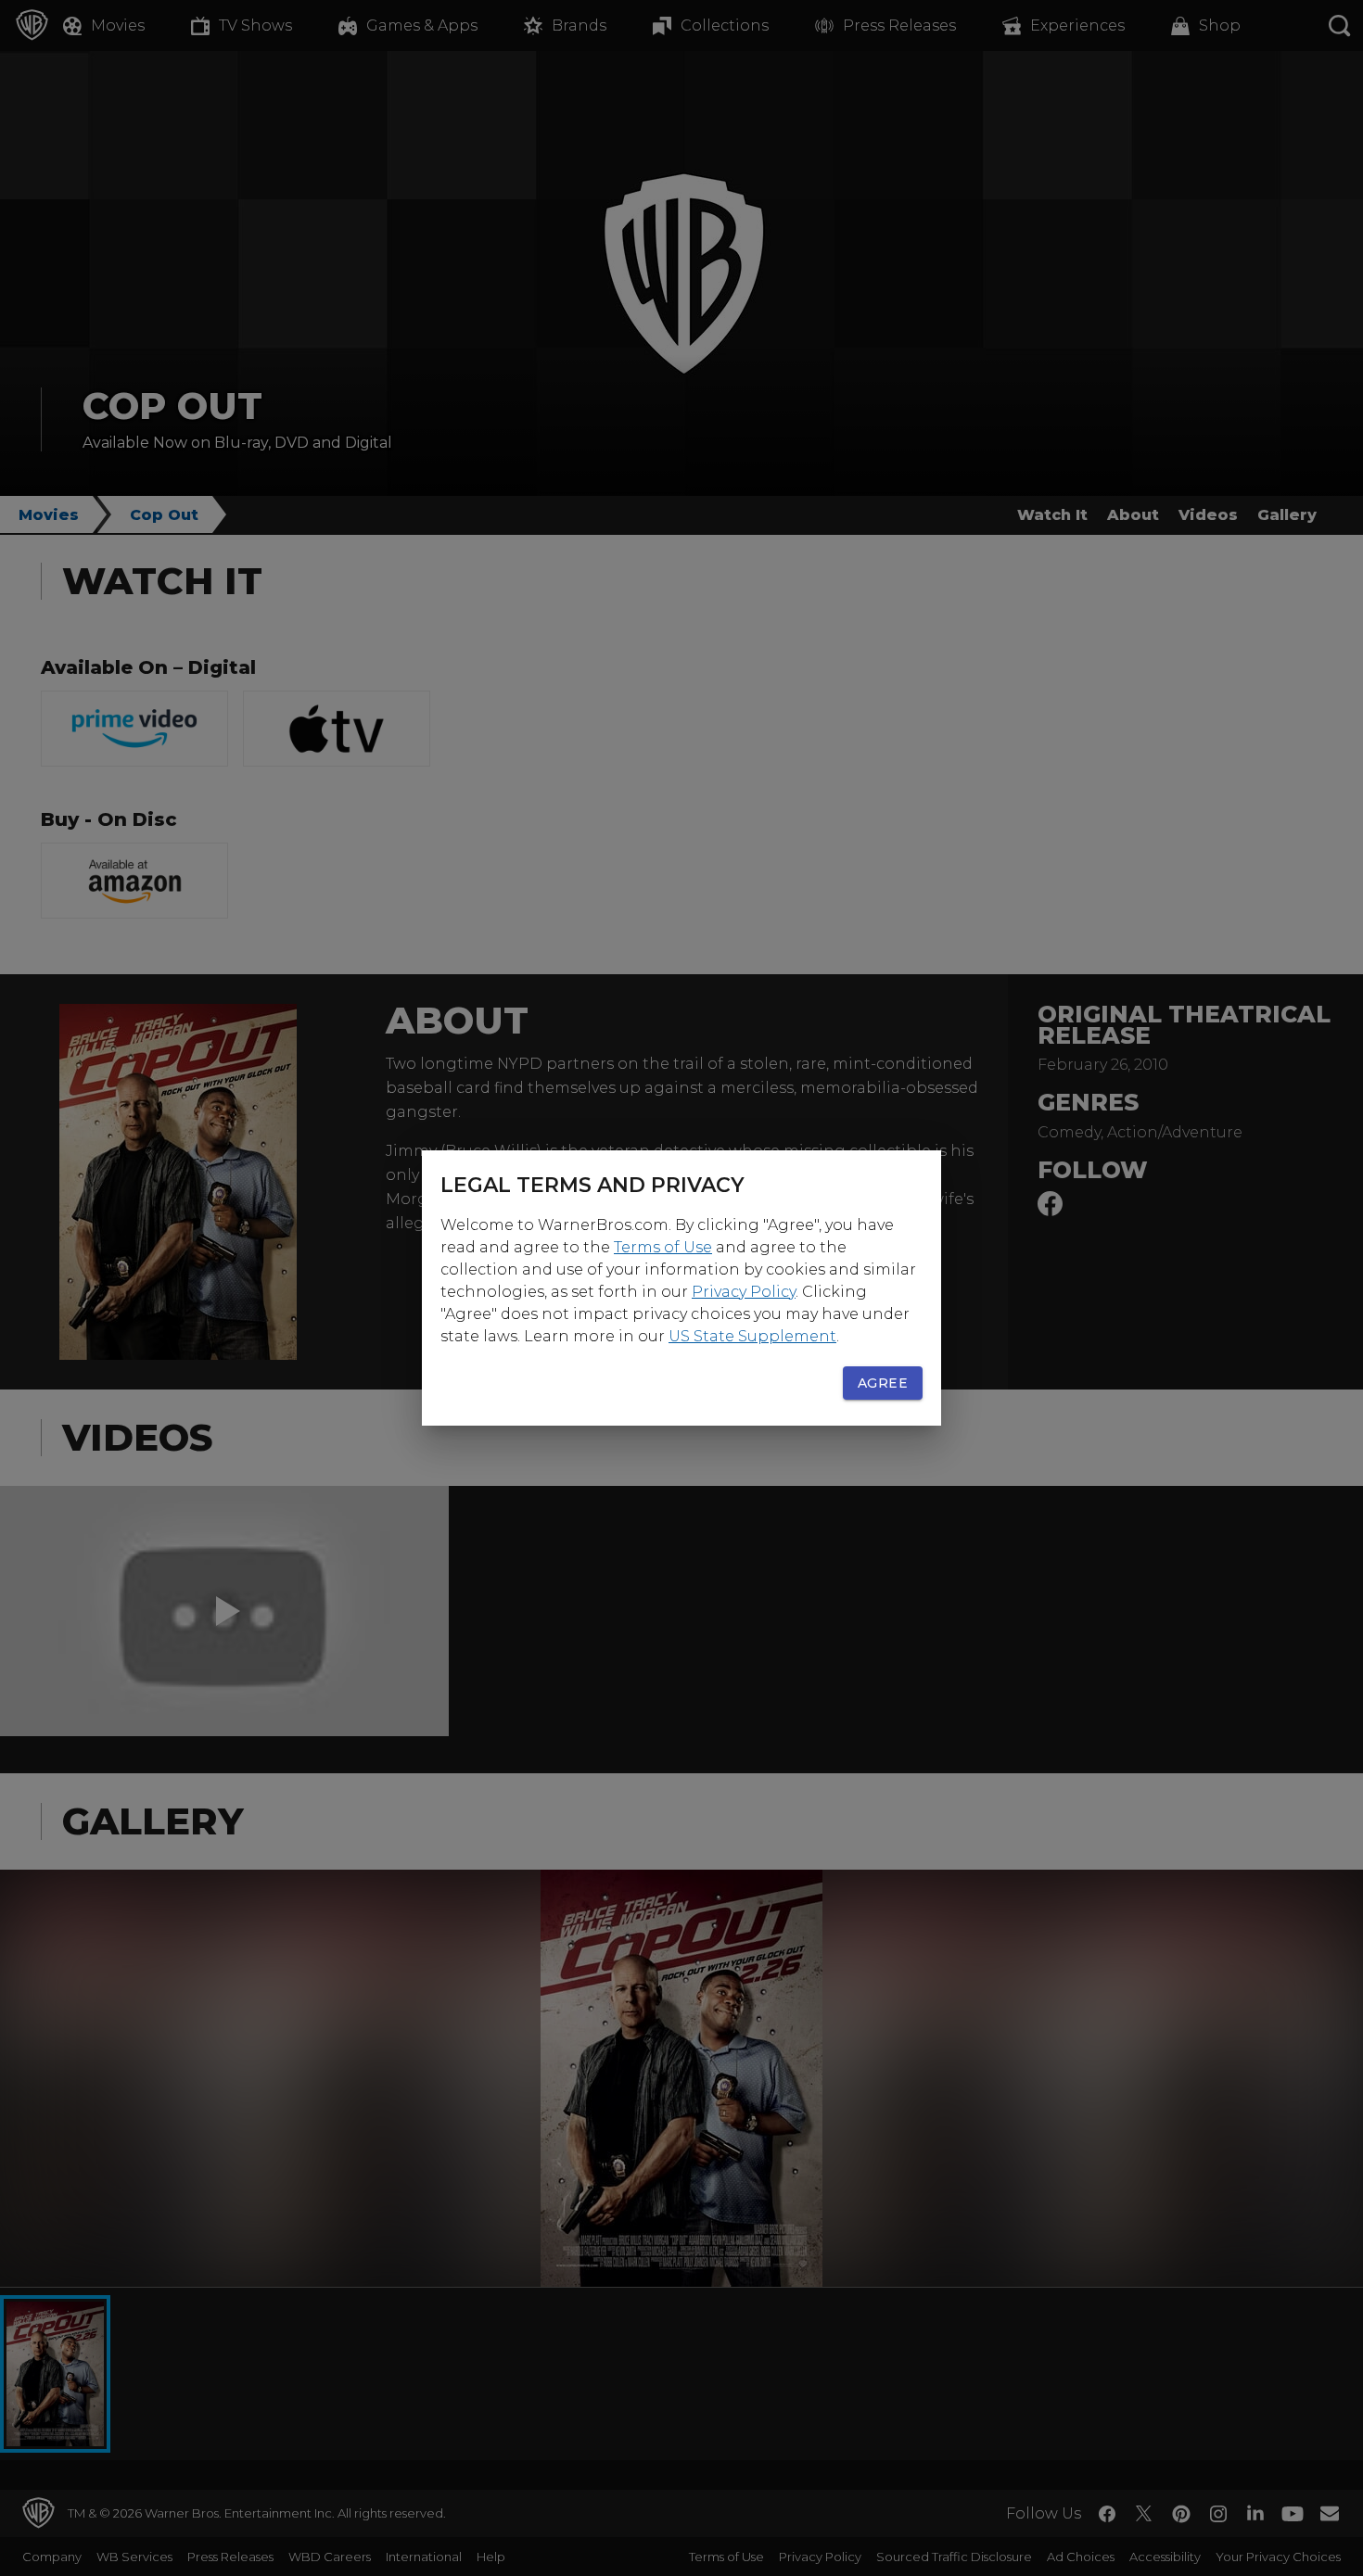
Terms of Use (663, 1247)
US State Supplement (752, 1336)
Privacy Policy (744, 1292)
